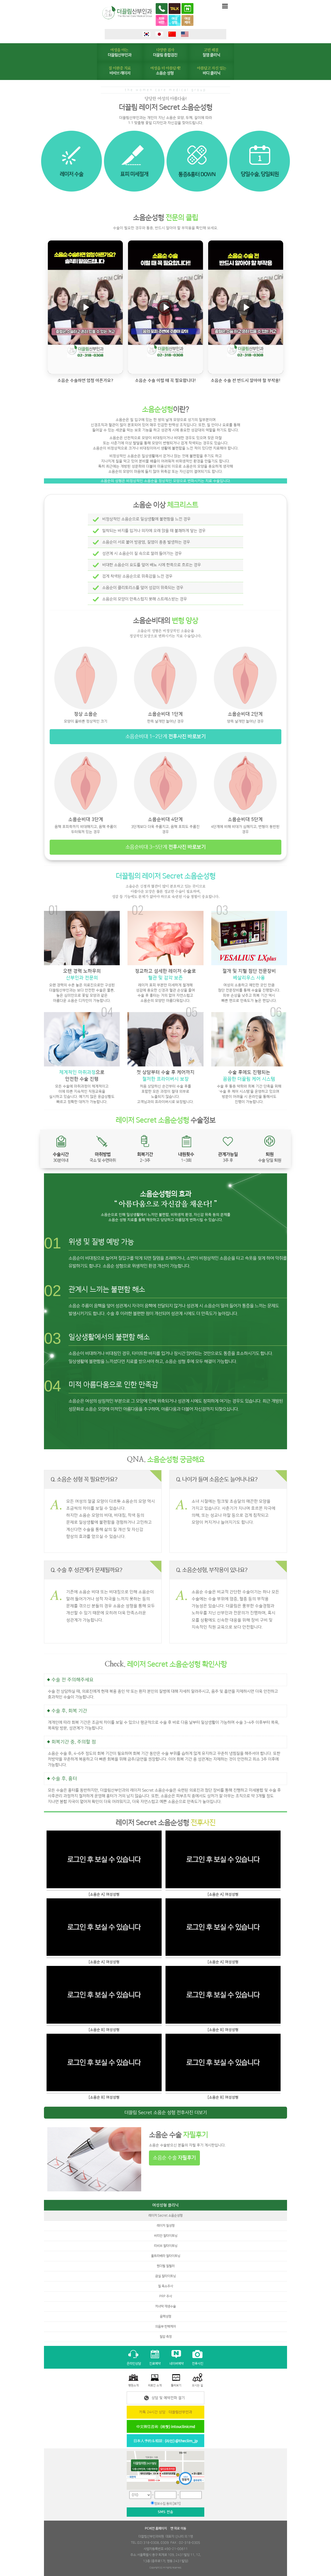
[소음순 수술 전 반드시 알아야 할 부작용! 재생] (246, 307)
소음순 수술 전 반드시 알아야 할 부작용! (246, 380)
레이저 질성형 (166, 2226)
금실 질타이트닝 (165, 2276)
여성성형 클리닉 (165, 2205)
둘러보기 (176, 2385)
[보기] (177, 2504)
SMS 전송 (165, 2512)
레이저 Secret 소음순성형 (165, 2215)
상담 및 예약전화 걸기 (168, 2398)
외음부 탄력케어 (165, 2326)
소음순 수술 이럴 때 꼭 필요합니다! (165, 380)
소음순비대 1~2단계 (166, 736)
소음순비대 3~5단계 (166, 847)
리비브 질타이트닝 (166, 2246)
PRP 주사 (166, 2296)
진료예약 (155, 2363)
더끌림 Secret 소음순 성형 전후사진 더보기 (166, 2113)
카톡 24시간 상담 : (166, 2412)
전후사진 (198, 2363)
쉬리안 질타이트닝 (166, 2236)
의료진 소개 (155, 2385)
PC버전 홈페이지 (156, 2528)
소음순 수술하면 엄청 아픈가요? (85, 380)
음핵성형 (165, 2316)
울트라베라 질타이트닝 (166, 2256)
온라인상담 (134, 2363)
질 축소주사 (165, 2286)
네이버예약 (176, 2363)
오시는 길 (197, 2385)
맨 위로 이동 (178, 2528)
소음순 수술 (174, 2158)
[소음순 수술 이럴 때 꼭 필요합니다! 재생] (165, 307)
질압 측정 (166, 2337)
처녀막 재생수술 (165, 2306)
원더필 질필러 (166, 2266)
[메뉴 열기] (225, 6)
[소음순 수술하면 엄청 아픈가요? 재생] (85, 307)
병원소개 (133, 2385)
